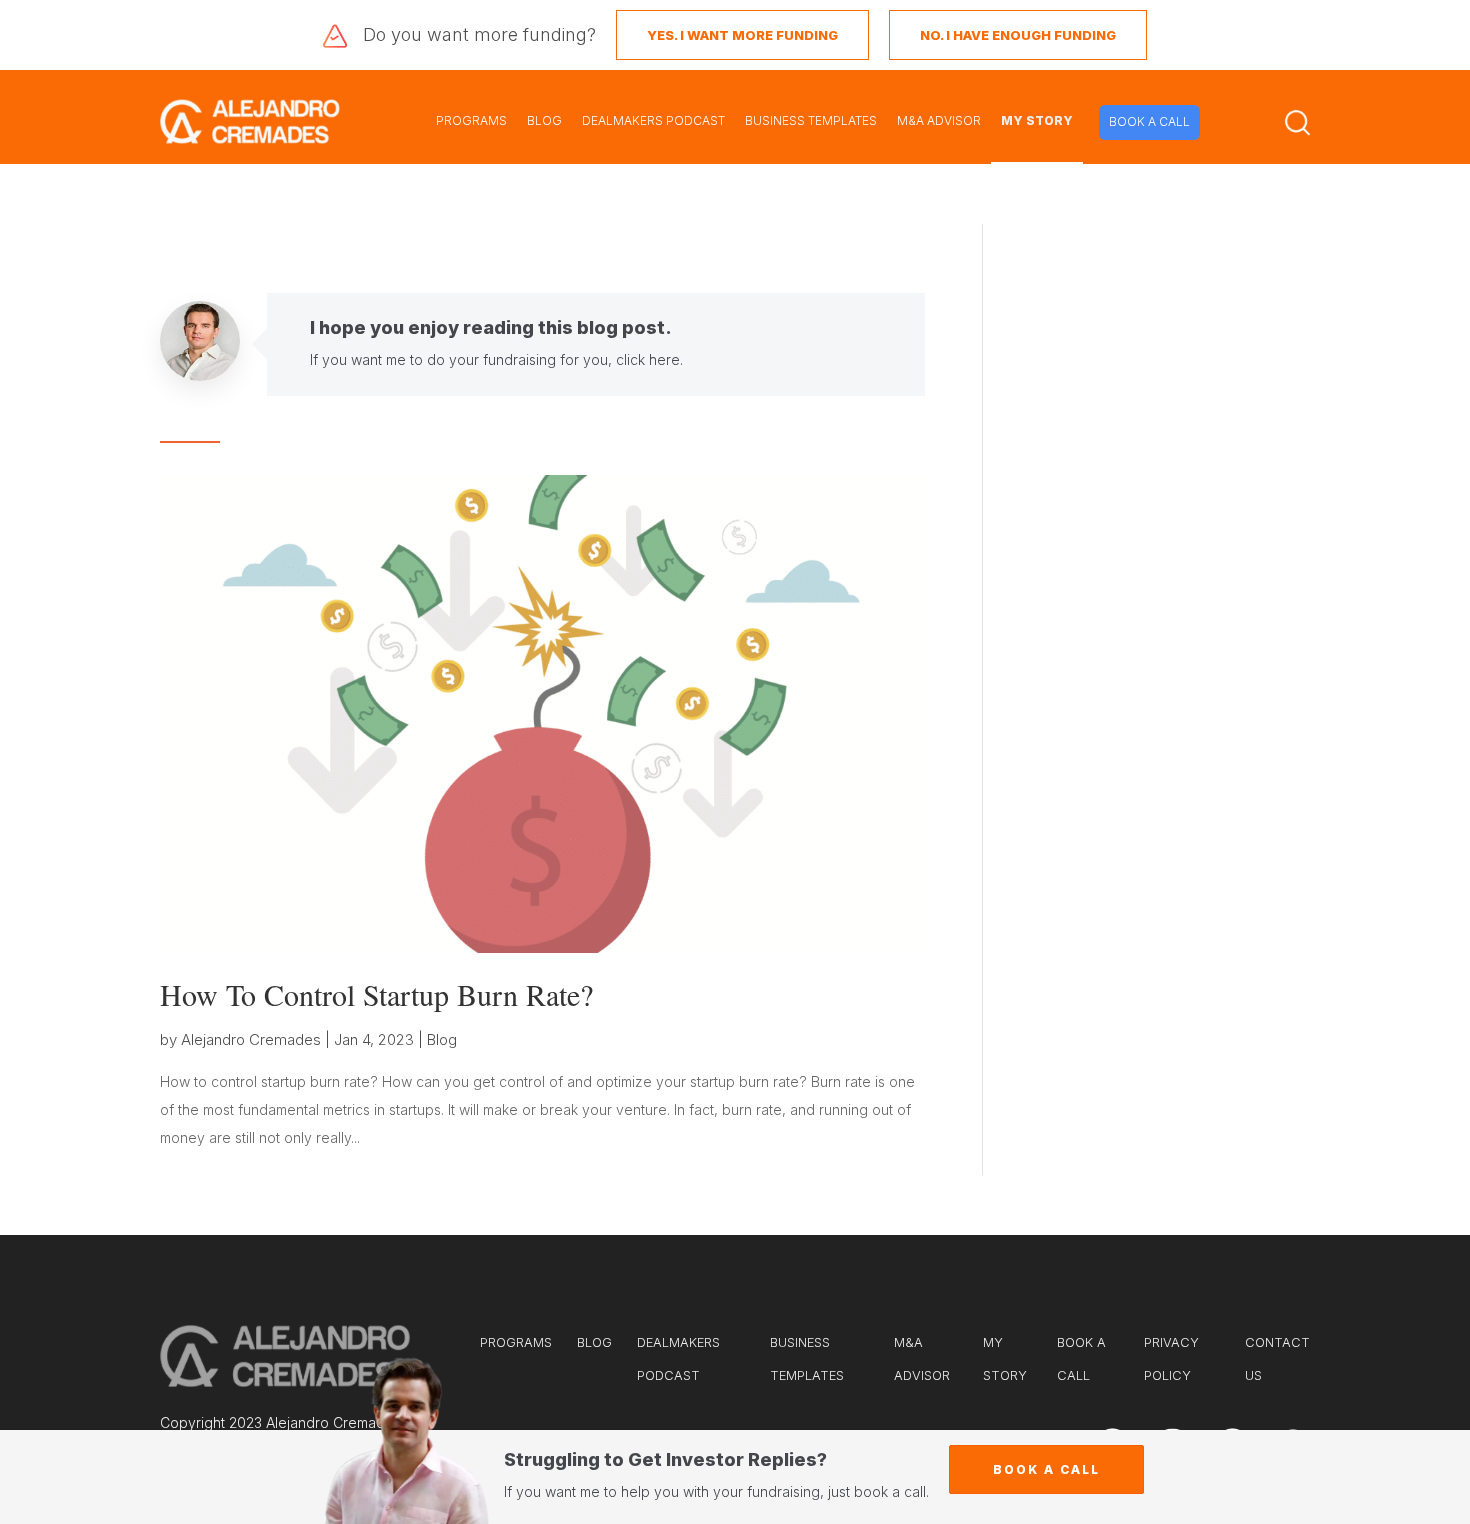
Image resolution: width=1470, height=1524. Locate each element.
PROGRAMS (471, 120)
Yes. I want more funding (742, 35)
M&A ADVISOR (939, 120)
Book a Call (1046, 1469)
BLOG (544, 120)
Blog (442, 1039)
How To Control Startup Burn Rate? (376, 994)
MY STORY (1037, 120)
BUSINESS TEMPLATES (811, 120)
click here (648, 359)
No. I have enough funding (1018, 35)
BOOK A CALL (1149, 121)
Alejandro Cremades (251, 1039)
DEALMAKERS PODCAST (653, 120)
